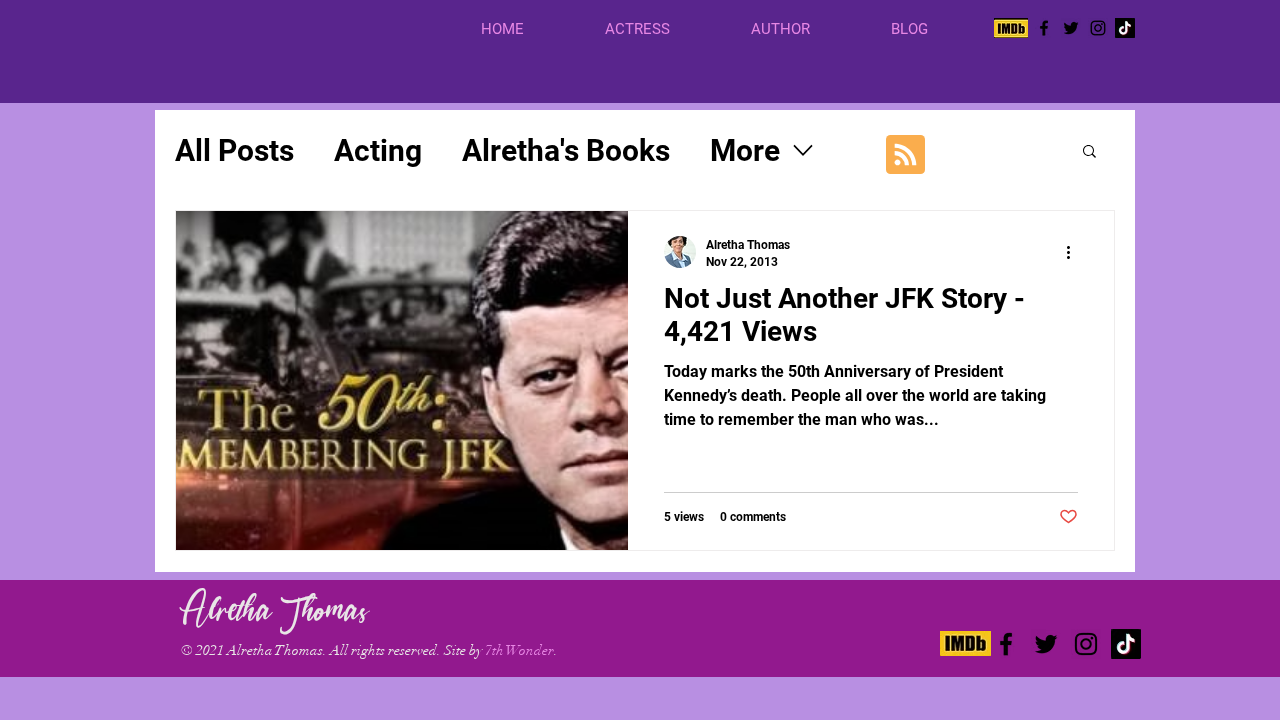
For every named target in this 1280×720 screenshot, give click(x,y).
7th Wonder (519, 650)
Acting (378, 150)
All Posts (234, 150)
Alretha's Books (566, 150)
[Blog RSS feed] (905, 155)
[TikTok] (1125, 28)
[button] (663, 29)
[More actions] (1075, 252)
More (745, 150)
